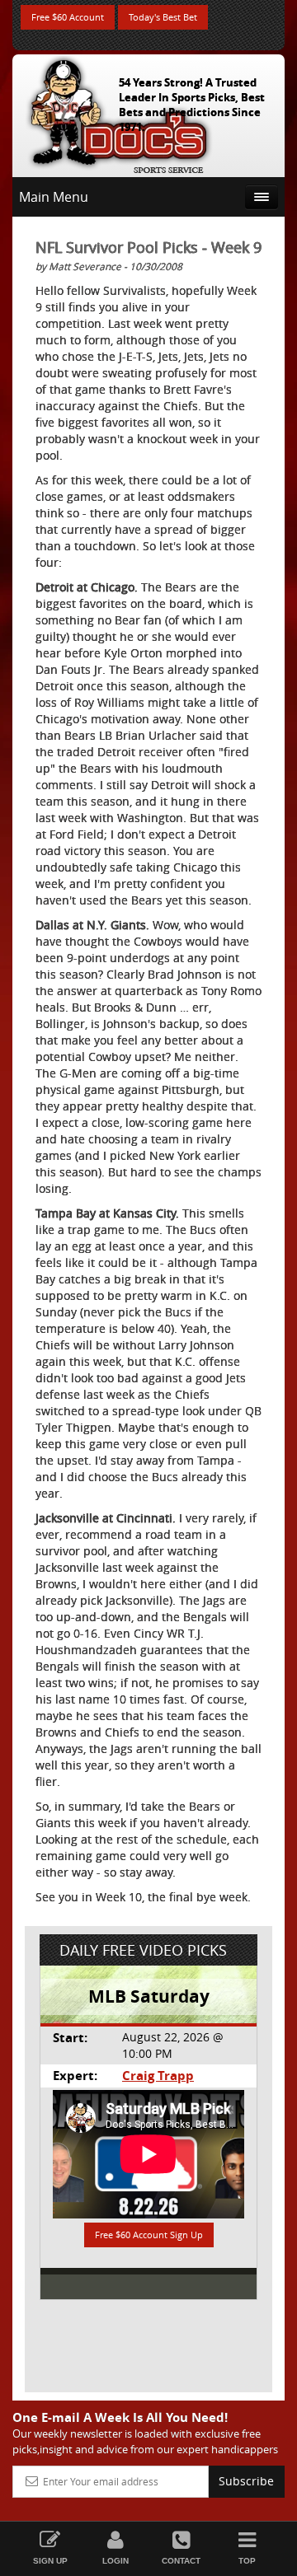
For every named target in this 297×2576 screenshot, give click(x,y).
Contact (181, 2561)
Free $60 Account (68, 17)
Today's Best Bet (163, 17)
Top (247, 2561)
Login (115, 2561)
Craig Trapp (158, 2076)
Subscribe (246, 2481)
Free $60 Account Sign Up (149, 2235)
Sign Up (50, 2561)
